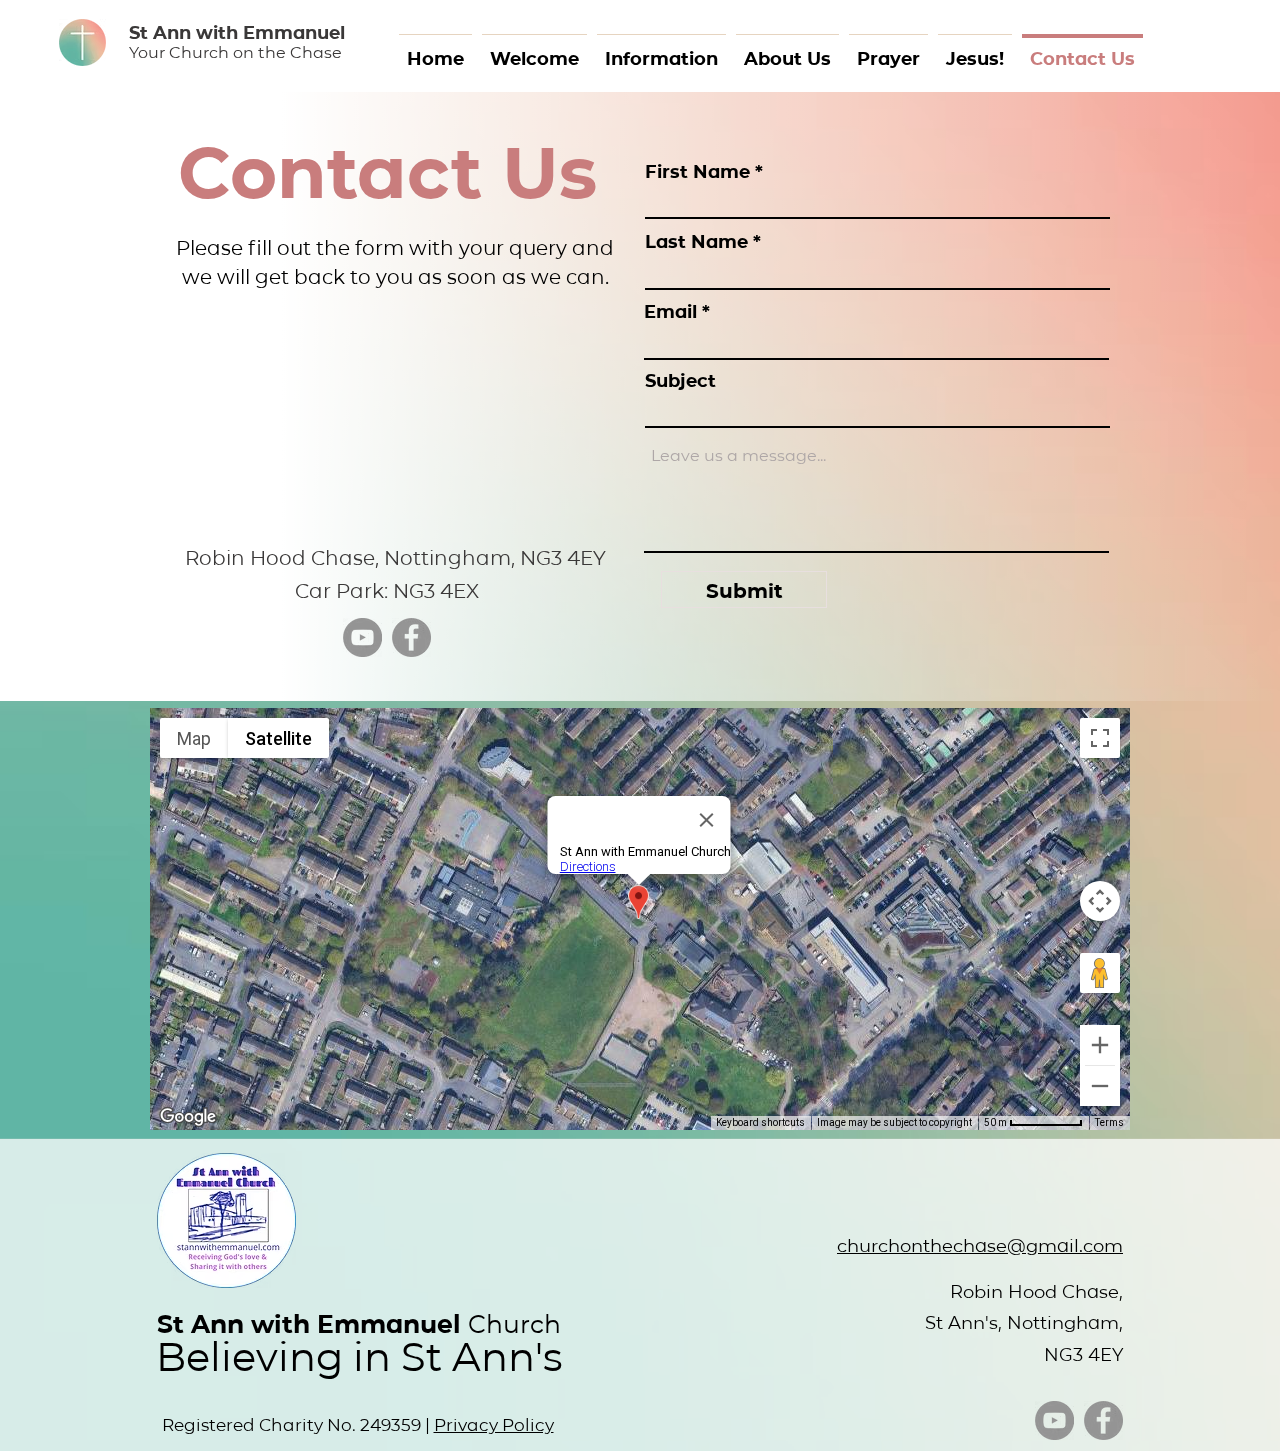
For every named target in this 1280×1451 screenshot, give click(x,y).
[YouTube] (362, 637)
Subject (680, 380)
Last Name (696, 241)
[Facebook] (411, 637)
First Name (697, 171)
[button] (661, 48)
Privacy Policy (494, 1424)
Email (670, 311)
